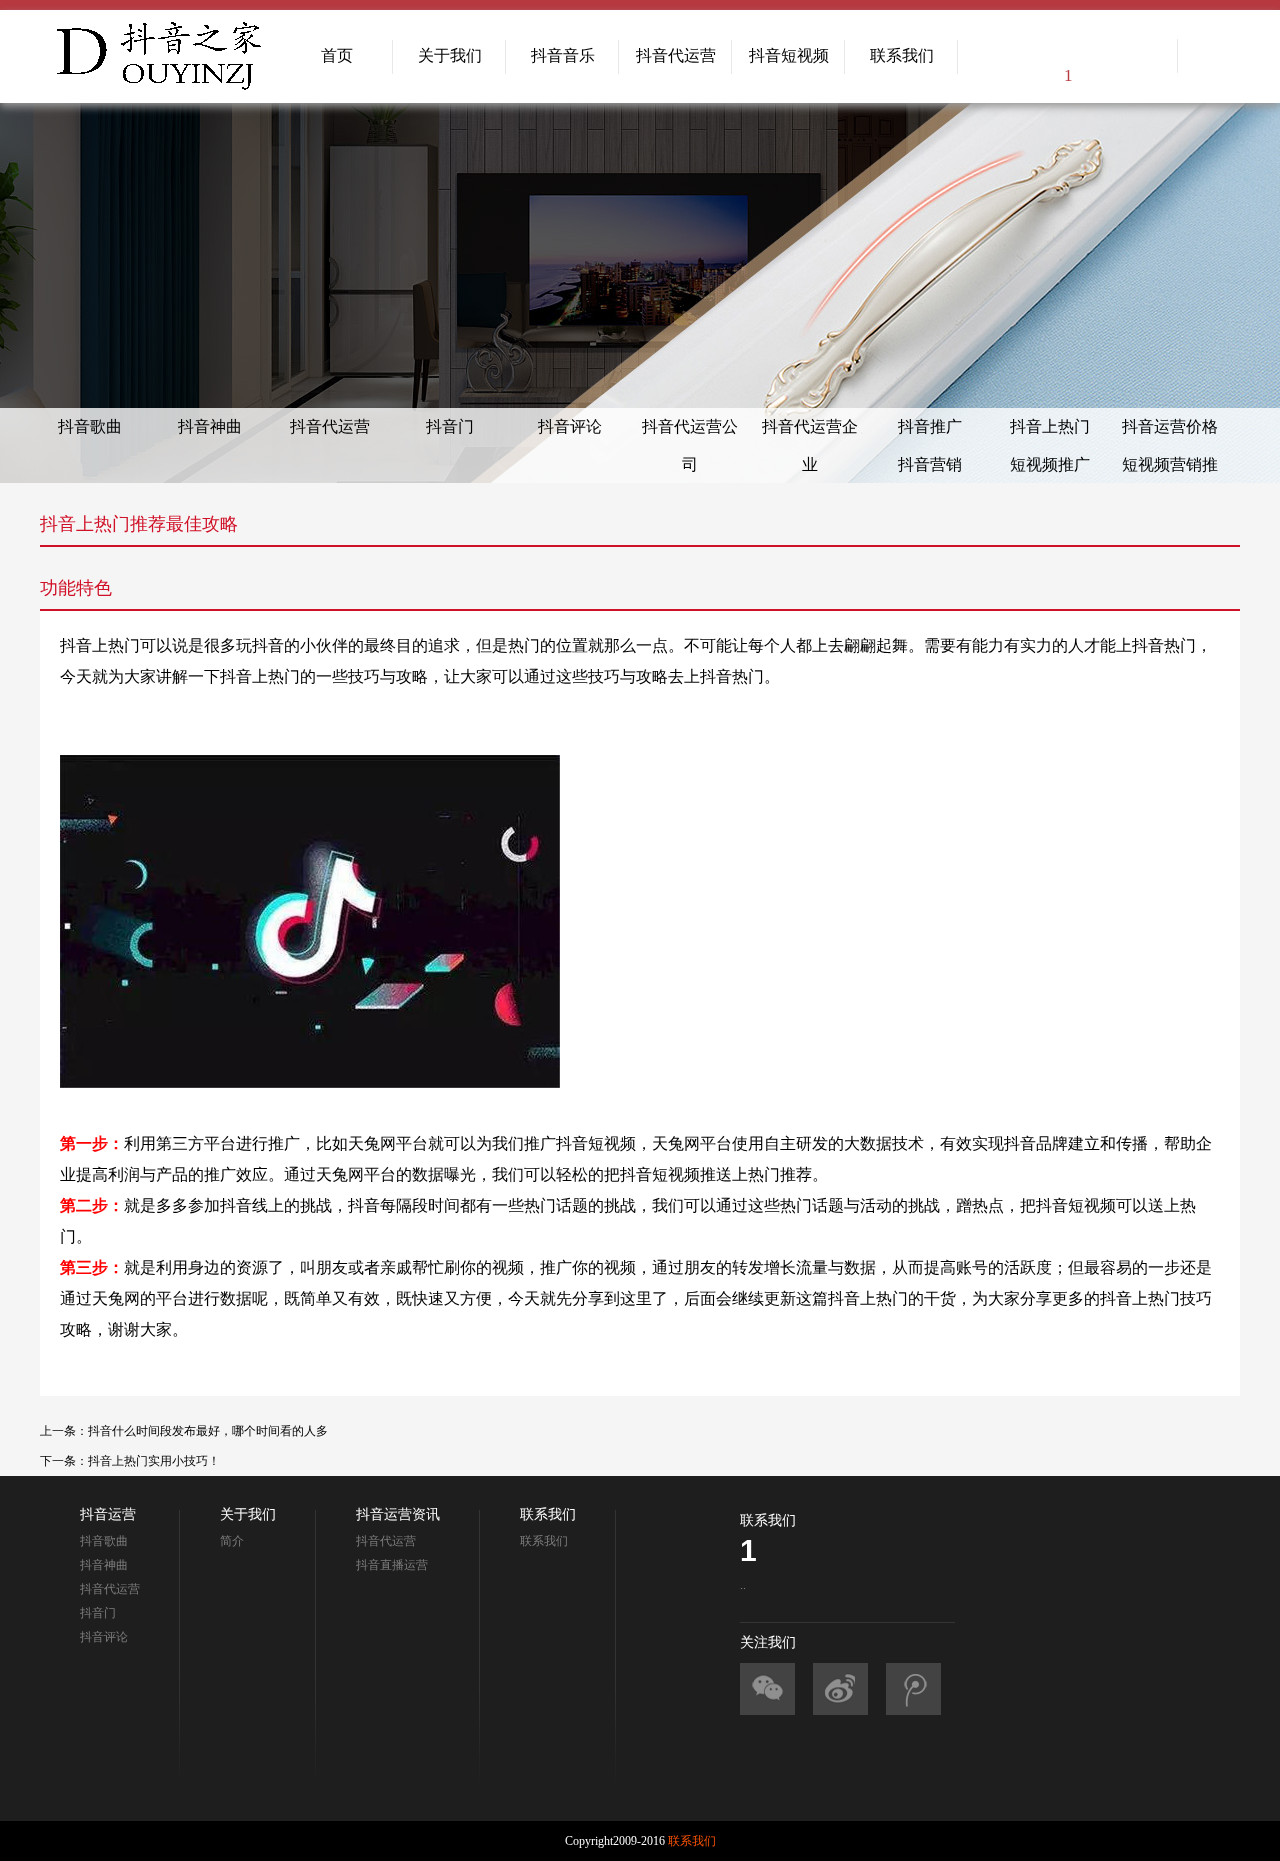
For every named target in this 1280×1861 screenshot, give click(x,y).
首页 (337, 55)
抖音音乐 (563, 55)
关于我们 (450, 55)
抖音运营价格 (1170, 426)
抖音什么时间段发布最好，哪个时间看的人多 (208, 1431)
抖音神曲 (210, 426)
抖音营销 (930, 464)
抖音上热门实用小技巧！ (154, 1461)
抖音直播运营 (392, 1565)
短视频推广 (1050, 464)
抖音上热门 (1050, 426)
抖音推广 (930, 426)
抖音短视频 (789, 55)
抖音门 (450, 426)
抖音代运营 (676, 55)
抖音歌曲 (90, 426)
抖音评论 (570, 426)
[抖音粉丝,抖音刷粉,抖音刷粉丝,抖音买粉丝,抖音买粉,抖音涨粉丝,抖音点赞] (767, 1689)
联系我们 (902, 55)
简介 (232, 1541)
